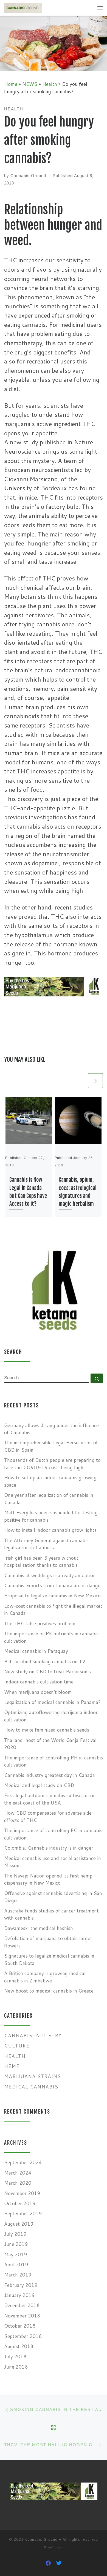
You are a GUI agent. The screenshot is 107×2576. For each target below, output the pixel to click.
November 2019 (22, 2193)
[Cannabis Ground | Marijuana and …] (23, 8)
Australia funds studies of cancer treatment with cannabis (51, 1914)
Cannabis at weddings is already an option (50, 1575)
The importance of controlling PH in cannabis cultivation (54, 1761)
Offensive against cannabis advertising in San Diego (53, 1897)
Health (50, 84)
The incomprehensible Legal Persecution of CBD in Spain (51, 1446)
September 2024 (23, 2162)
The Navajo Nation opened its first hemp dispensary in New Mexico (48, 1879)
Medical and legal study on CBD (39, 1785)
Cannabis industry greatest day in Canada (50, 1775)
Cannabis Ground (28, 176)
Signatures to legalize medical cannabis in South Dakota (49, 1959)
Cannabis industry (33, 2036)
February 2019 (21, 2285)
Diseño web (54, 2547)
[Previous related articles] (79, 1081)
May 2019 (16, 2254)
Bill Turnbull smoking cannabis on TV (45, 1661)
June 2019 (16, 2244)
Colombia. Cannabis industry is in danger (49, 1848)
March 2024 (18, 2173)
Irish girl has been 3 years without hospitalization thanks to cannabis (41, 1562)
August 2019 (19, 2224)
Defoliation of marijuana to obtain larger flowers (48, 1942)
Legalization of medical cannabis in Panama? (52, 1702)
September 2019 (23, 2213)
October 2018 (20, 2326)
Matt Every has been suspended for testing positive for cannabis (51, 1516)
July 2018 (15, 2356)
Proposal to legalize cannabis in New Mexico (52, 1596)
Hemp (12, 2066)
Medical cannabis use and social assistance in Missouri (53, 1862)
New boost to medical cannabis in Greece (49, 1991)
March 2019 (18, 2275)
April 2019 (16, 2265)
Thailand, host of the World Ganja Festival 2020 (50, 1744)
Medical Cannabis (31, 2087)
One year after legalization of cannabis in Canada (49, 1499)
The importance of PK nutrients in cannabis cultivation (51, 1637)
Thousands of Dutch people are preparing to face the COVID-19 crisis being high (52, 1464)
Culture (17, 2046)
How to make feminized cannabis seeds (47, 1730)
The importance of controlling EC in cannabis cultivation (53, 1834)
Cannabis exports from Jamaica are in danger (53, 1585)
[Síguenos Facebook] (48, 2563)
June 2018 (16, 2367)
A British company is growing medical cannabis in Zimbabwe (45, 1977)
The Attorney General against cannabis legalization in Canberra (46, 1544)
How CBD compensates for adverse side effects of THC (48, 1817)
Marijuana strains (33, 2076)
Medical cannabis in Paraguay (36, 1651)
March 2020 (18, 2183)
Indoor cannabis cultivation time (39, 1682)
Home (11, 84)
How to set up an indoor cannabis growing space (50, 1481)
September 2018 (23, 2336)
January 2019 (19, 2295)
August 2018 (19, 2346)
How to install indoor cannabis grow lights (50, 1530)
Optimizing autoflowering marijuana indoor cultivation (51, 1716)
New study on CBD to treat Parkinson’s (47, 1672)
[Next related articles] (95, 1081)
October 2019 (20, 2203)
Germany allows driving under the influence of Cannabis (51, 1429)
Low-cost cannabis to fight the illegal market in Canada (53, 1610)
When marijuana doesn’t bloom (38, 1692)
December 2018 (22, 2305)
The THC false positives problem (40, 1623)
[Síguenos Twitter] (59, 2563)
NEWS (30, 84)
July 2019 (15, 2234)
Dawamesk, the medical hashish (39, 1928)
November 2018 (22, 2316)
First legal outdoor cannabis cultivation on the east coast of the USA (50, 1799)
